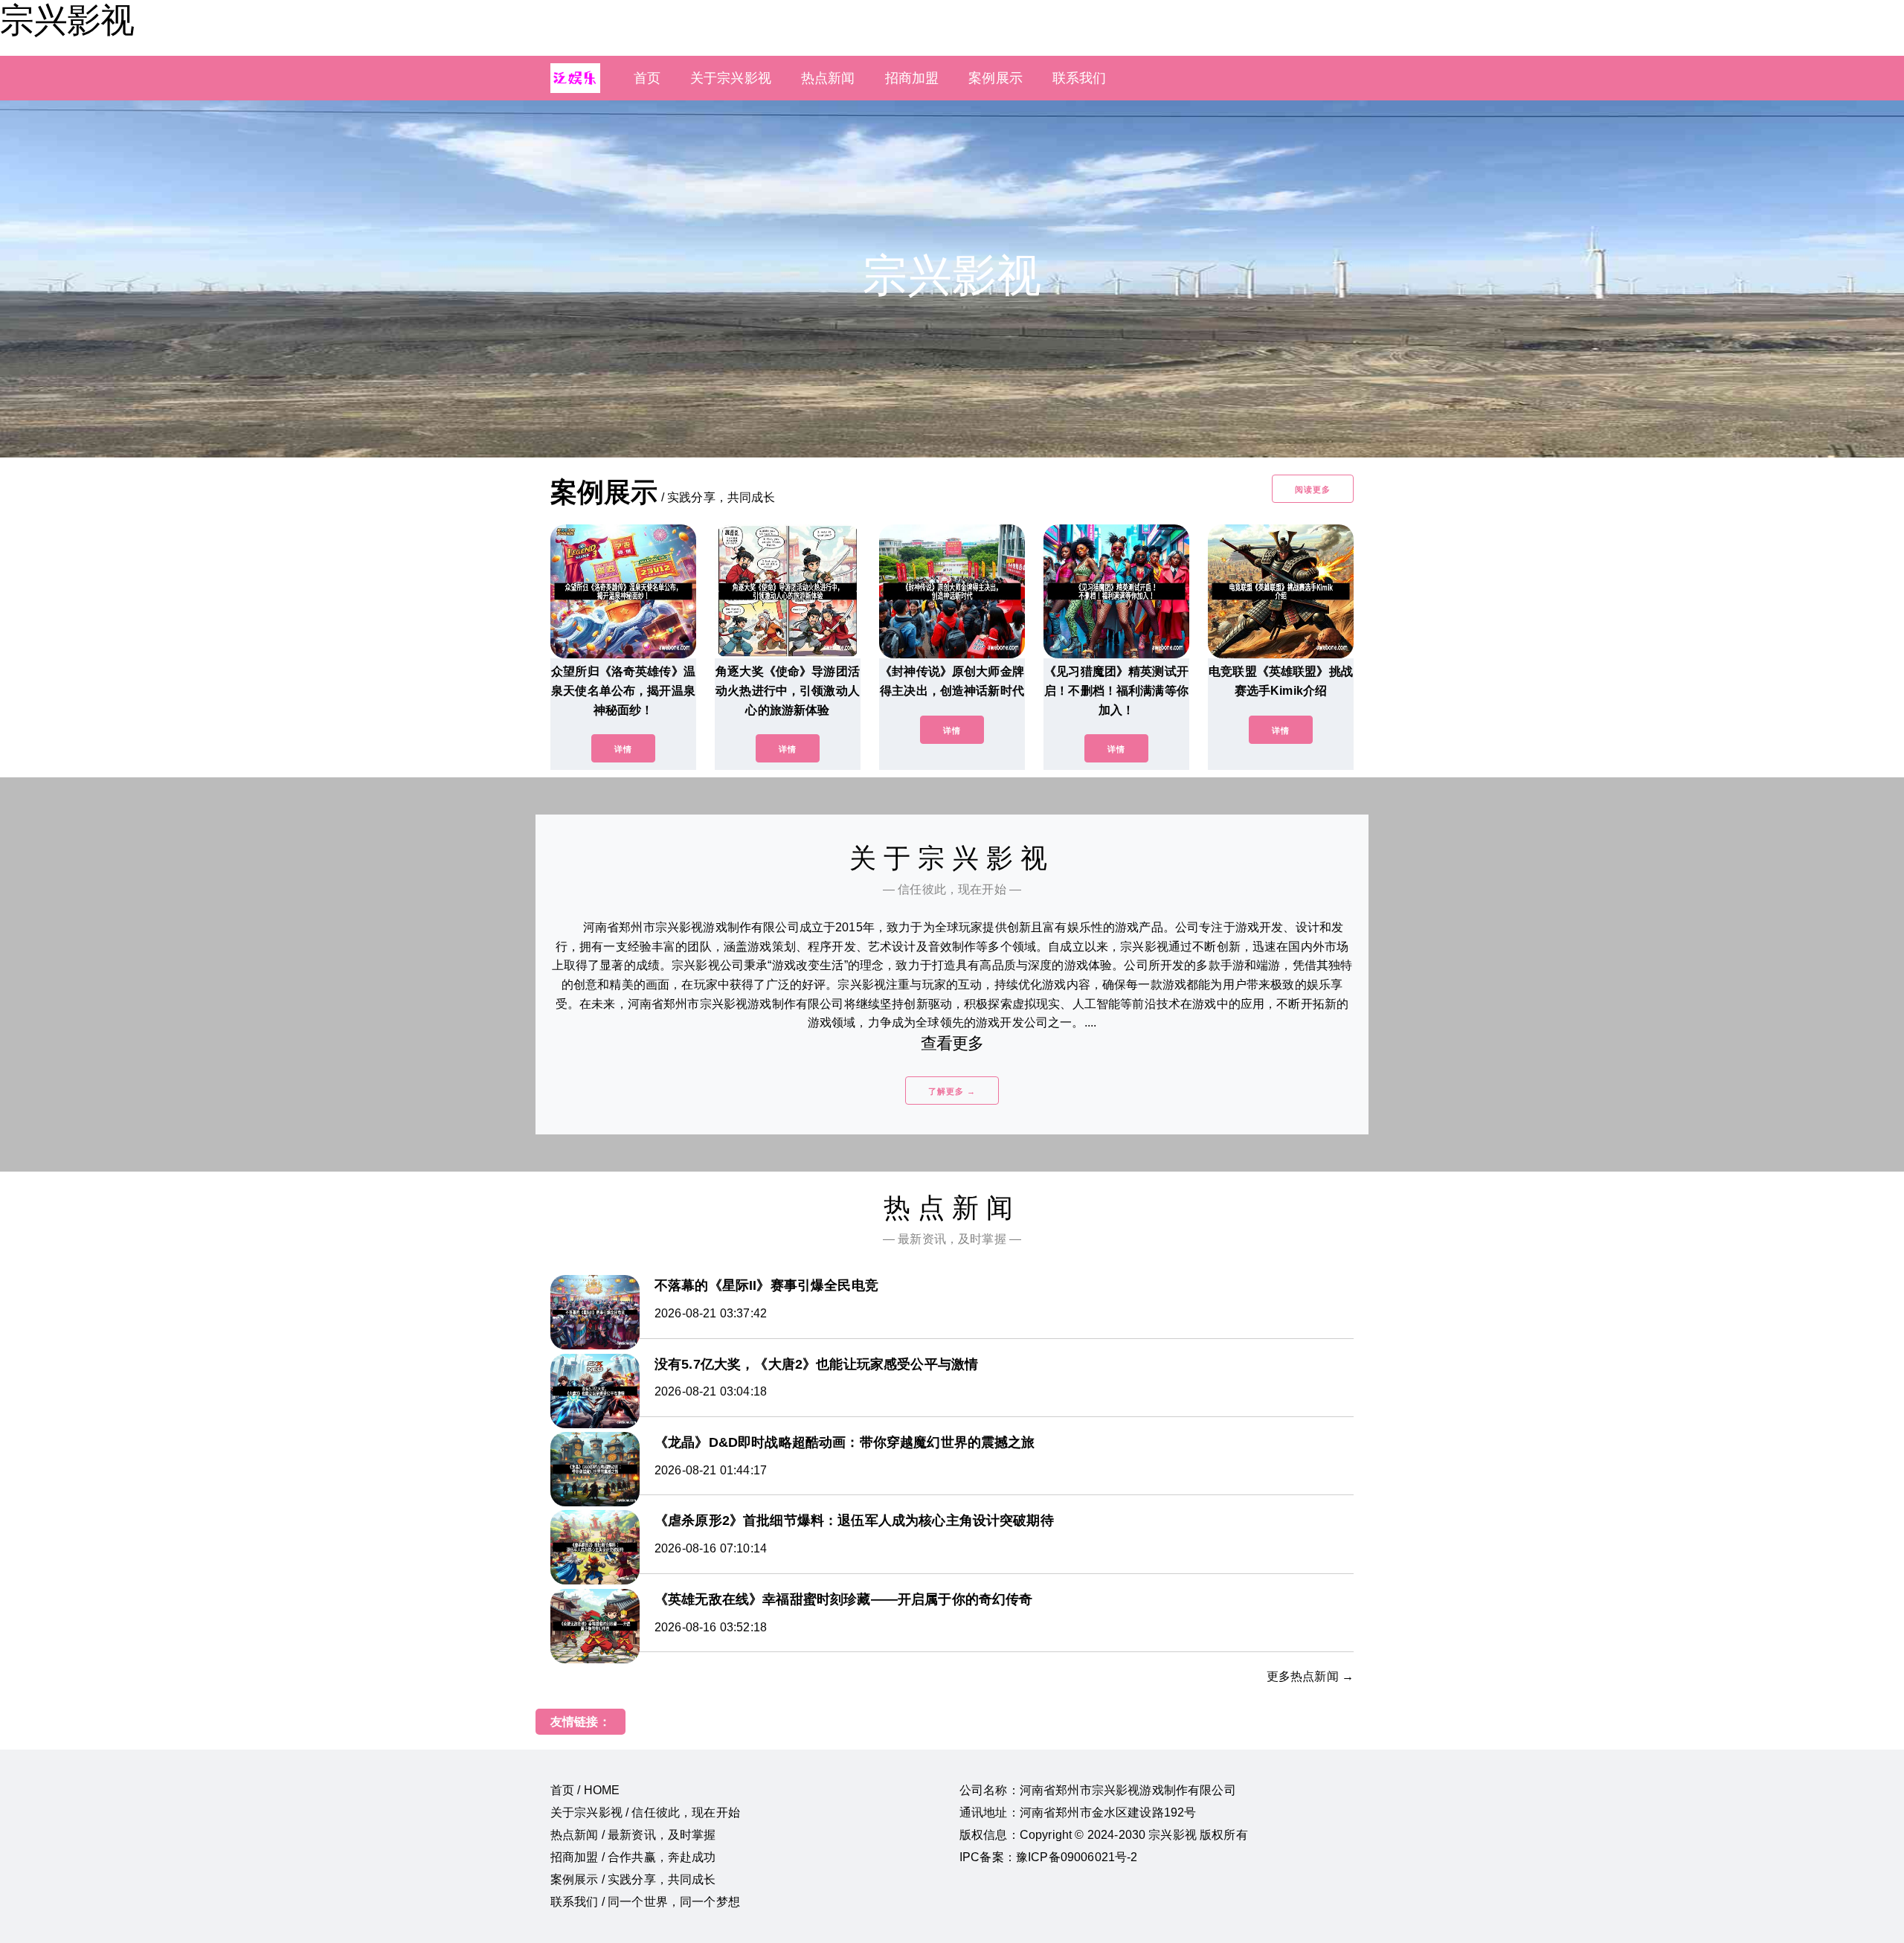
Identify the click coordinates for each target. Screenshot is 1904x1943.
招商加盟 (912, 78)
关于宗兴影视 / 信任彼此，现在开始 (645, 1812)
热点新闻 (828, 78)
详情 (623, 749)
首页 (647, 78)
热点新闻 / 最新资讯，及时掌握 (633, 1835)
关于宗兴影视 (731, 78)
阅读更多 (1313, 489)
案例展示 (996, 78)
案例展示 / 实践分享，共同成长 (633, 1879)
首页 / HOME (585, 1790)
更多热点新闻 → (1310, 1676)
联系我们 (1080, 78)
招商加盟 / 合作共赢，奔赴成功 (633, 1857)
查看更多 (952, 1043)
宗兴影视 (67, 20)
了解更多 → (952, 1091)
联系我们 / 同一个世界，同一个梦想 (645, 1902)
